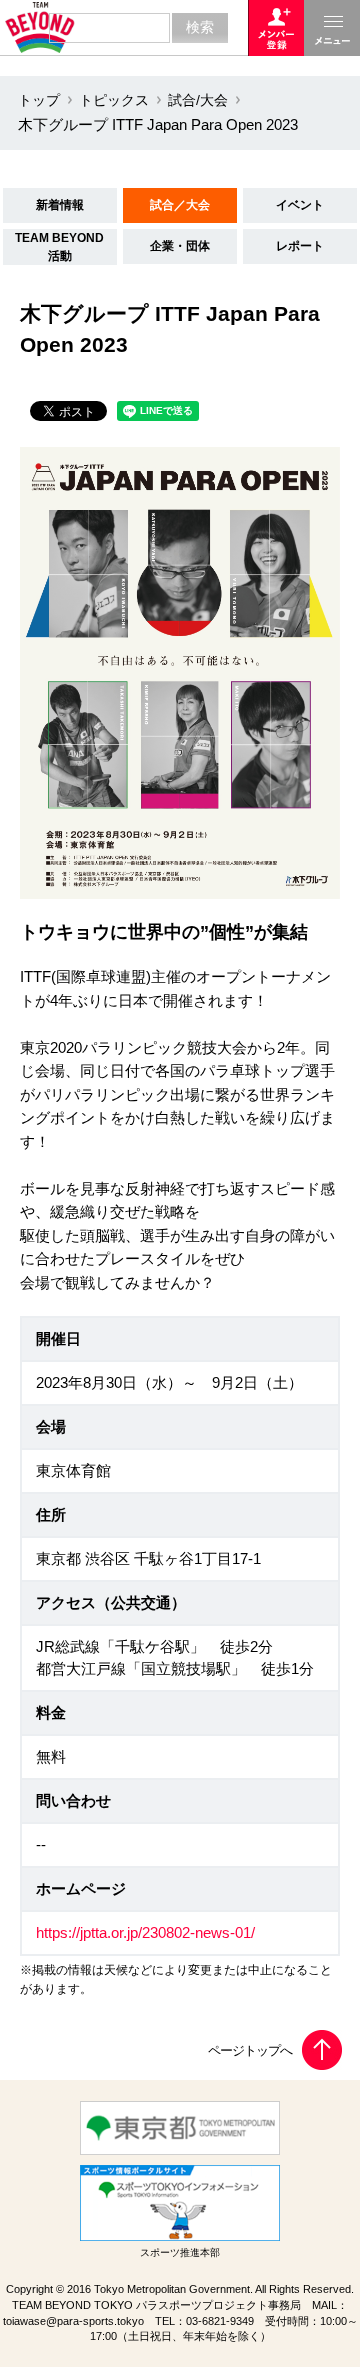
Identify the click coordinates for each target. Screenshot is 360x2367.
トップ (39, 100)
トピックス (114, 100)
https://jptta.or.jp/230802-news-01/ (145, 1933)
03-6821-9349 (220, 2321)
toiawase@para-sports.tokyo (73, 2321)
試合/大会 (198, 100)
